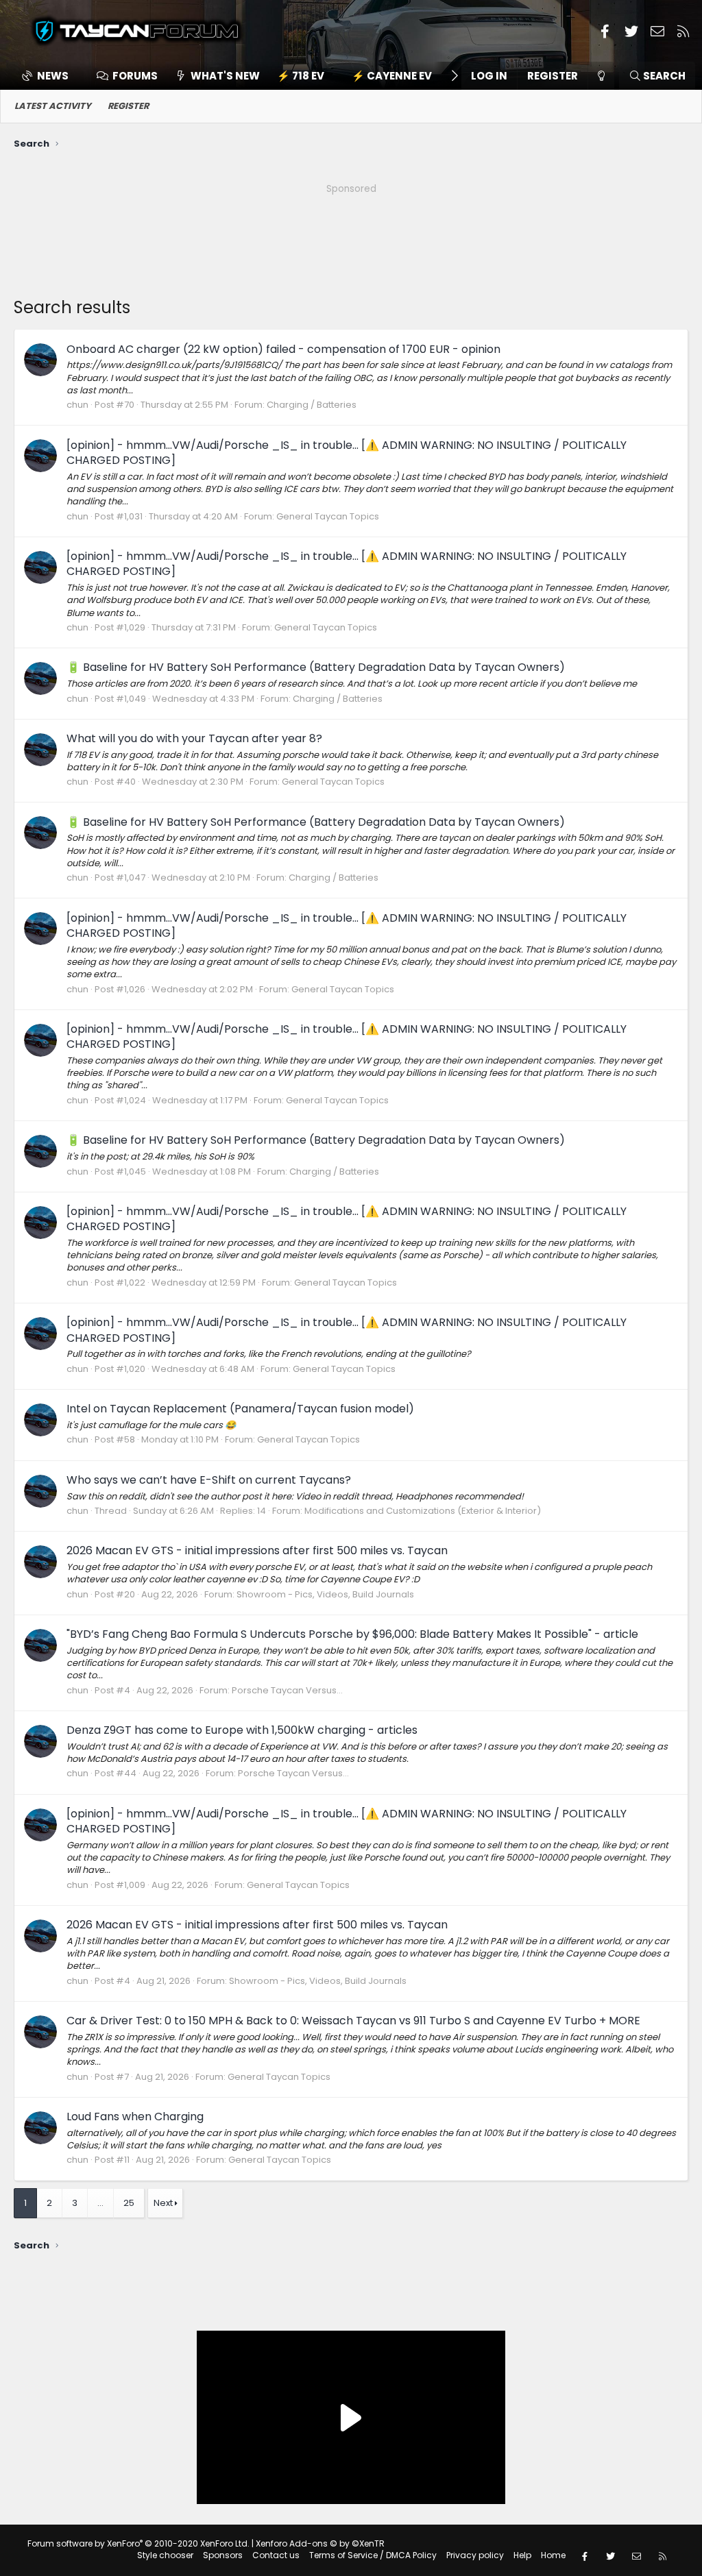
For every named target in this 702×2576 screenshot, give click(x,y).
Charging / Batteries (312, 405)
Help (522, 2555)
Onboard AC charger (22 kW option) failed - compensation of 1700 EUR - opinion (283, 349)
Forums (135, 76)
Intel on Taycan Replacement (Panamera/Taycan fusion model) (240, 1409)
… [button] (100, 2203)
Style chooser (165, 2555)
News (53, 76)
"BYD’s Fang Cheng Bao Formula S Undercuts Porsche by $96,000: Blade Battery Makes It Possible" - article (352, 1634)
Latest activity (53, 106)
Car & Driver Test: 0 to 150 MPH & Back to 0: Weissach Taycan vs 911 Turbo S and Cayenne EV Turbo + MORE (353, 2021)
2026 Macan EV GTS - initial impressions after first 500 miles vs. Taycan (257, 1550)
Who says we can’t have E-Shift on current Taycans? (209, 1480)
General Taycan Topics (328, 516)
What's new (225, 76)
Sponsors (223, 2555)
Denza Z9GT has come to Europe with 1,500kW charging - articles (242, 1730)
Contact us (276, 2555)
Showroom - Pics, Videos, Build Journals (325, 1594)
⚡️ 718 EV (301, 76)
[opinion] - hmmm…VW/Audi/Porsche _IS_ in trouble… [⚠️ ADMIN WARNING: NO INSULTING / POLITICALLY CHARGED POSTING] (347, 453)
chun (77, 405)
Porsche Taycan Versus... (287, 1690)
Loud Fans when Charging (135, 2117)
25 (129, 2203)
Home (553, 2555)
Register (128, 106)
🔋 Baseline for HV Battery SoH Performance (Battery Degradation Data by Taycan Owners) (316, 667)
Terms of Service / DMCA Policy (373, 2555)
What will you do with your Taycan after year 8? (194, 738)
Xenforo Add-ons (320, 2543)
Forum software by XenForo (138, 2543)
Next (163, 2203)
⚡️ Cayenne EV (392, 76)
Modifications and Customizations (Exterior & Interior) (423, 1511)
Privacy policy (475, 2555)
